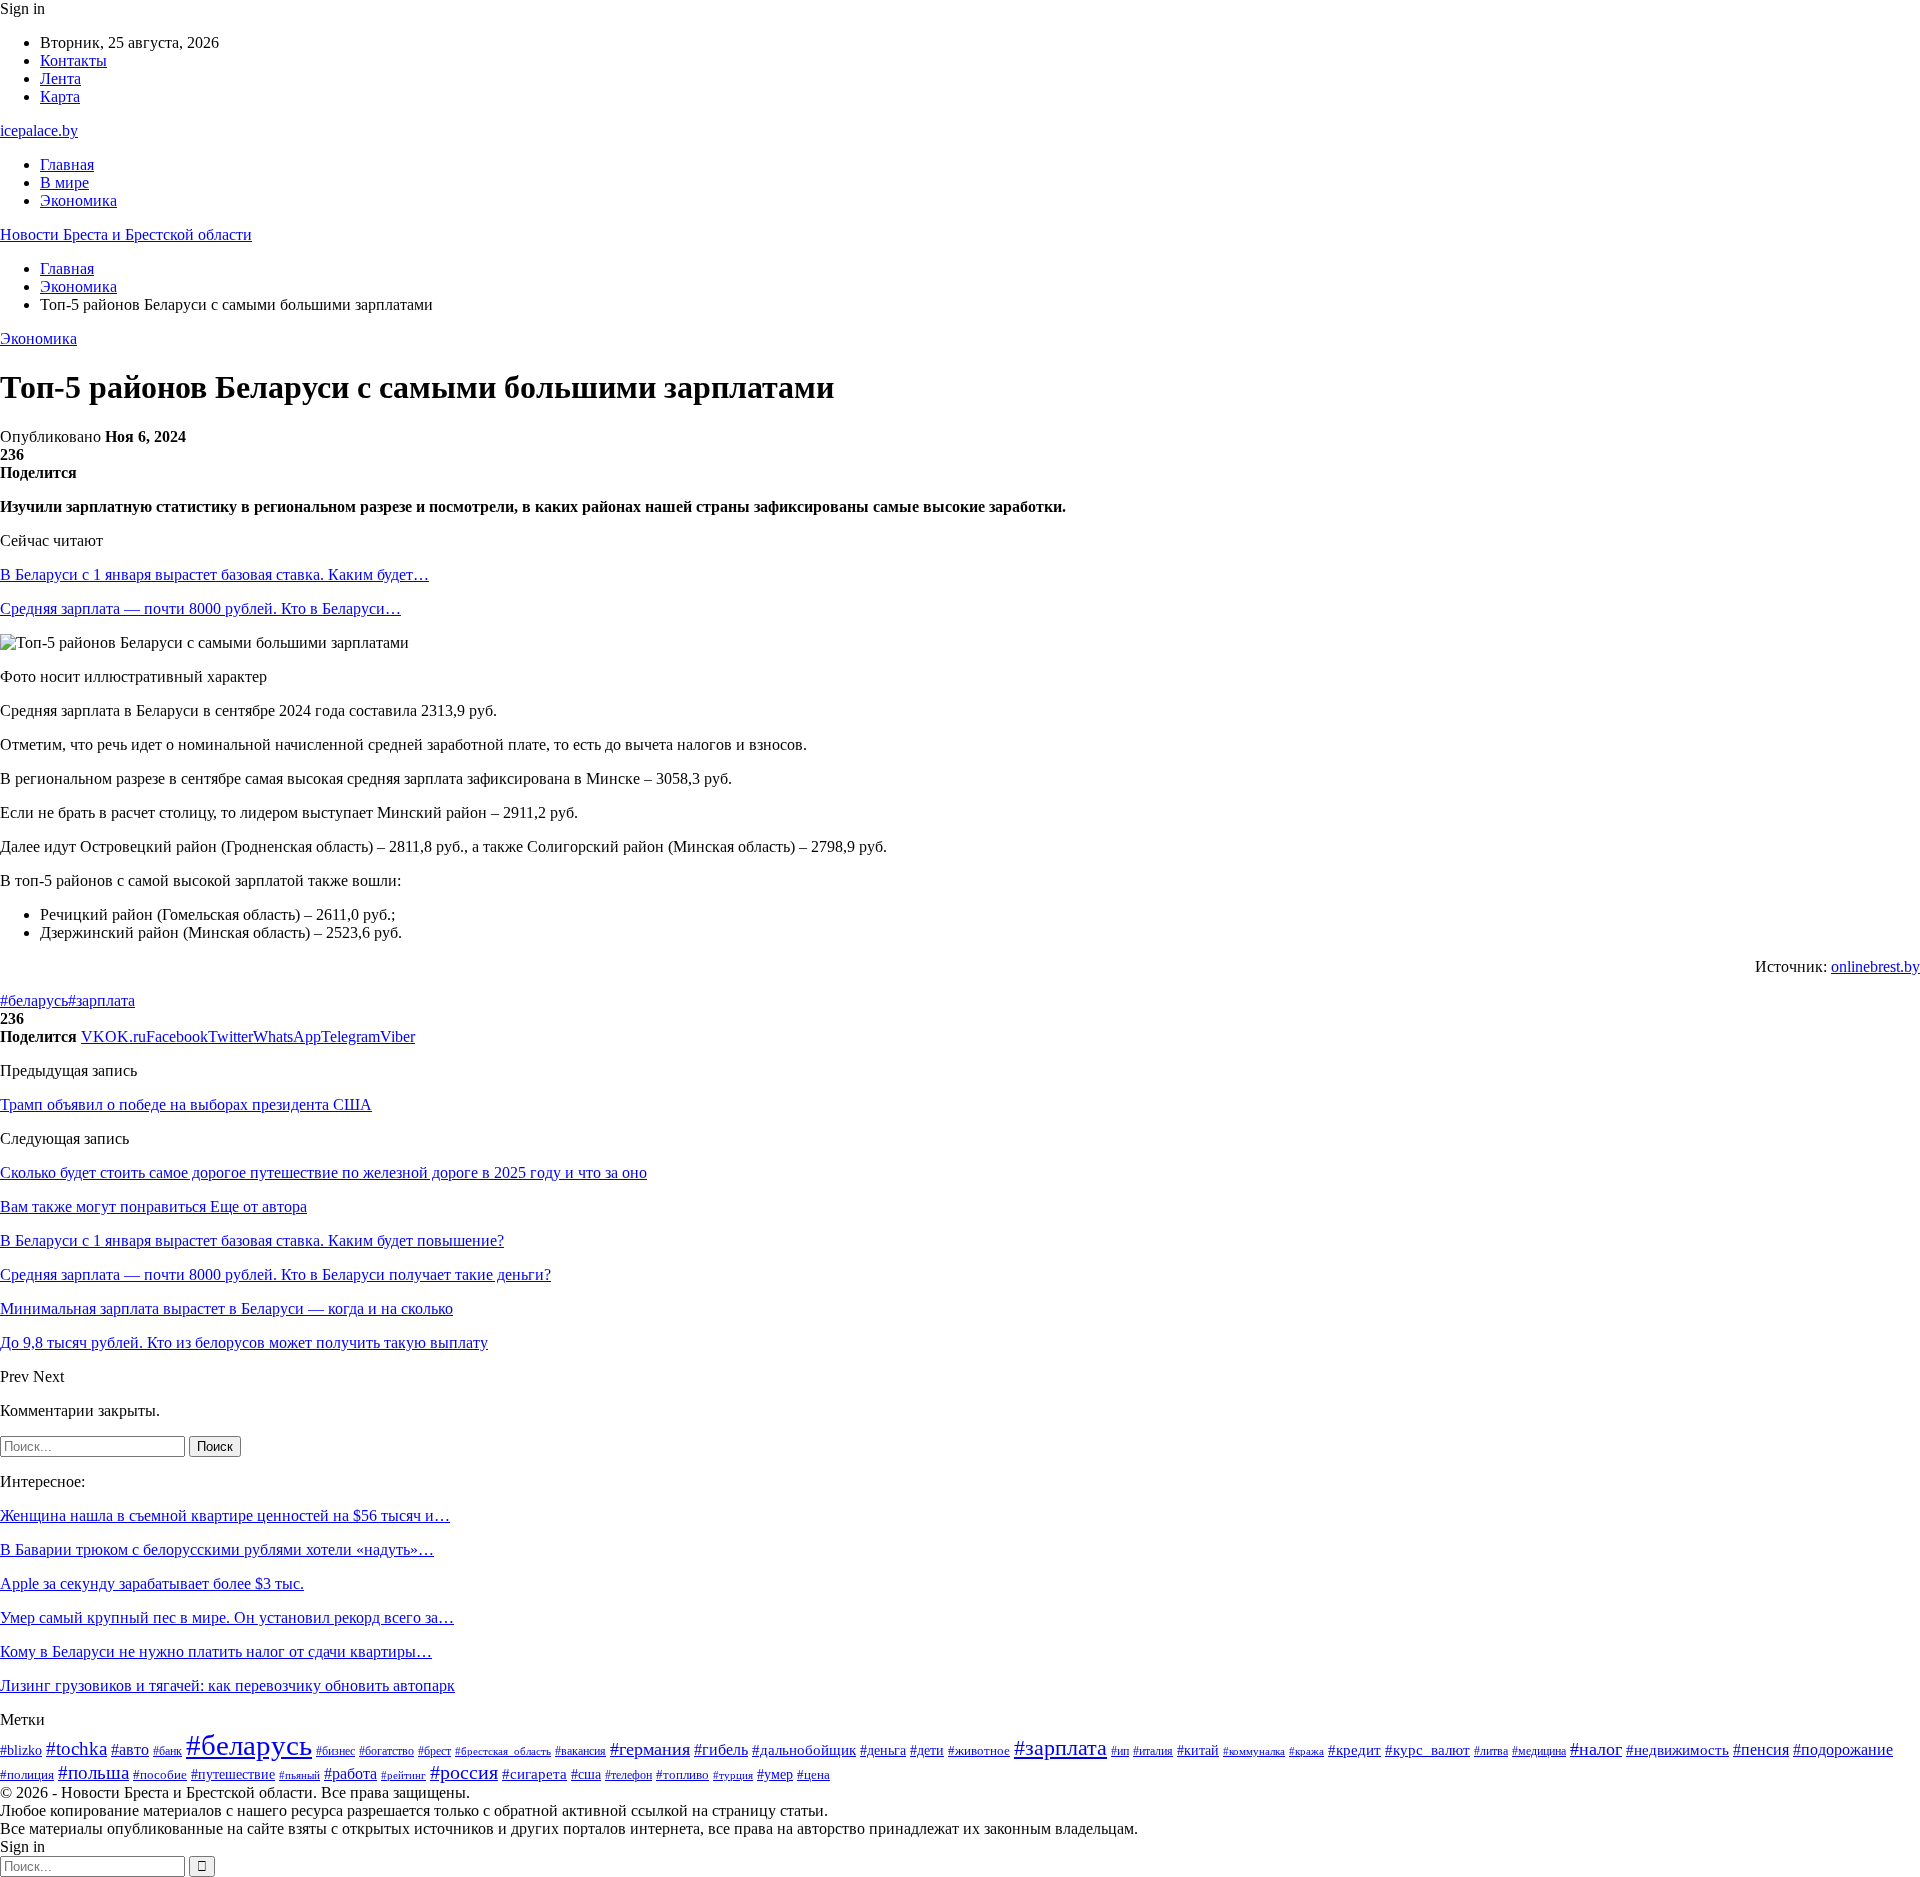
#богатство (386, 1751)
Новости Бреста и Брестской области (126, 234)
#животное (979, 1750)
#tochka (76, 1748)
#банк (167, 1751)
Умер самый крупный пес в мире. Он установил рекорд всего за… (227, 1617)
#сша (586, 1774)
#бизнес (335, 1751)
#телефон (628, 1775)
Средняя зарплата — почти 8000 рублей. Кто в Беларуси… (200, 608)
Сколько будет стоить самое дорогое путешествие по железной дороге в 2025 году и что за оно (323, 1172)
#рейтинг (403, 1775)
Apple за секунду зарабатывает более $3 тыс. (152, 1583)
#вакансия (580, 1751)
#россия (464, 1772)
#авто (130, 1749)
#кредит (1354, 1749)
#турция (733, 1775)
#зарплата (101, 1000)
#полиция (27, 1775)
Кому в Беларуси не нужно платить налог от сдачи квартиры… (216, 1651)
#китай (1198, 1750)
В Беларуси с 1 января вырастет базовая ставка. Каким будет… (214, 574)
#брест (434, 1751)
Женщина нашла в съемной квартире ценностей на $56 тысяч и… (225, 1515)
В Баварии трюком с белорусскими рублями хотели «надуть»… (217, 1549)
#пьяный (299, 1775)
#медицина (1539, 1751)
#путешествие (233, 1774)
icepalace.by (39, 130)
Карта (60, 96)
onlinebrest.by (1875, 966)
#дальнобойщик (804, 1750)
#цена (813, 1775)
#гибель (721, 1749)
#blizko (21, 1750)
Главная (67, 164)
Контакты (73, 60)
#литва (1491, 1751)
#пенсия (1761, 1749)
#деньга (883, 1750)
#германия (650, 1749)
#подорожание (1843, 1750)
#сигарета (534, 1774)
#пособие (160, 1774)
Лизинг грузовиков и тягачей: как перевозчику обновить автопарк (227, 1685)
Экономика (78, 200)
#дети (927, 1750)
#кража (1306, 1751)
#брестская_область (503, 1751)
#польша (93, 1772)
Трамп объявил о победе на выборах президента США (186, 1104)
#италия (1153, 1751)
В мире (64, 182)
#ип (1120, 1751)
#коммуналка (1254, 1751)
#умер (775, 1774)
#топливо (682, 1774)
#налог (1596, 1749)
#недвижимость (1677, 1750)
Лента (60, 78)
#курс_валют (1427, 1749)
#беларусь (34, 1000)
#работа (350, 1773)
